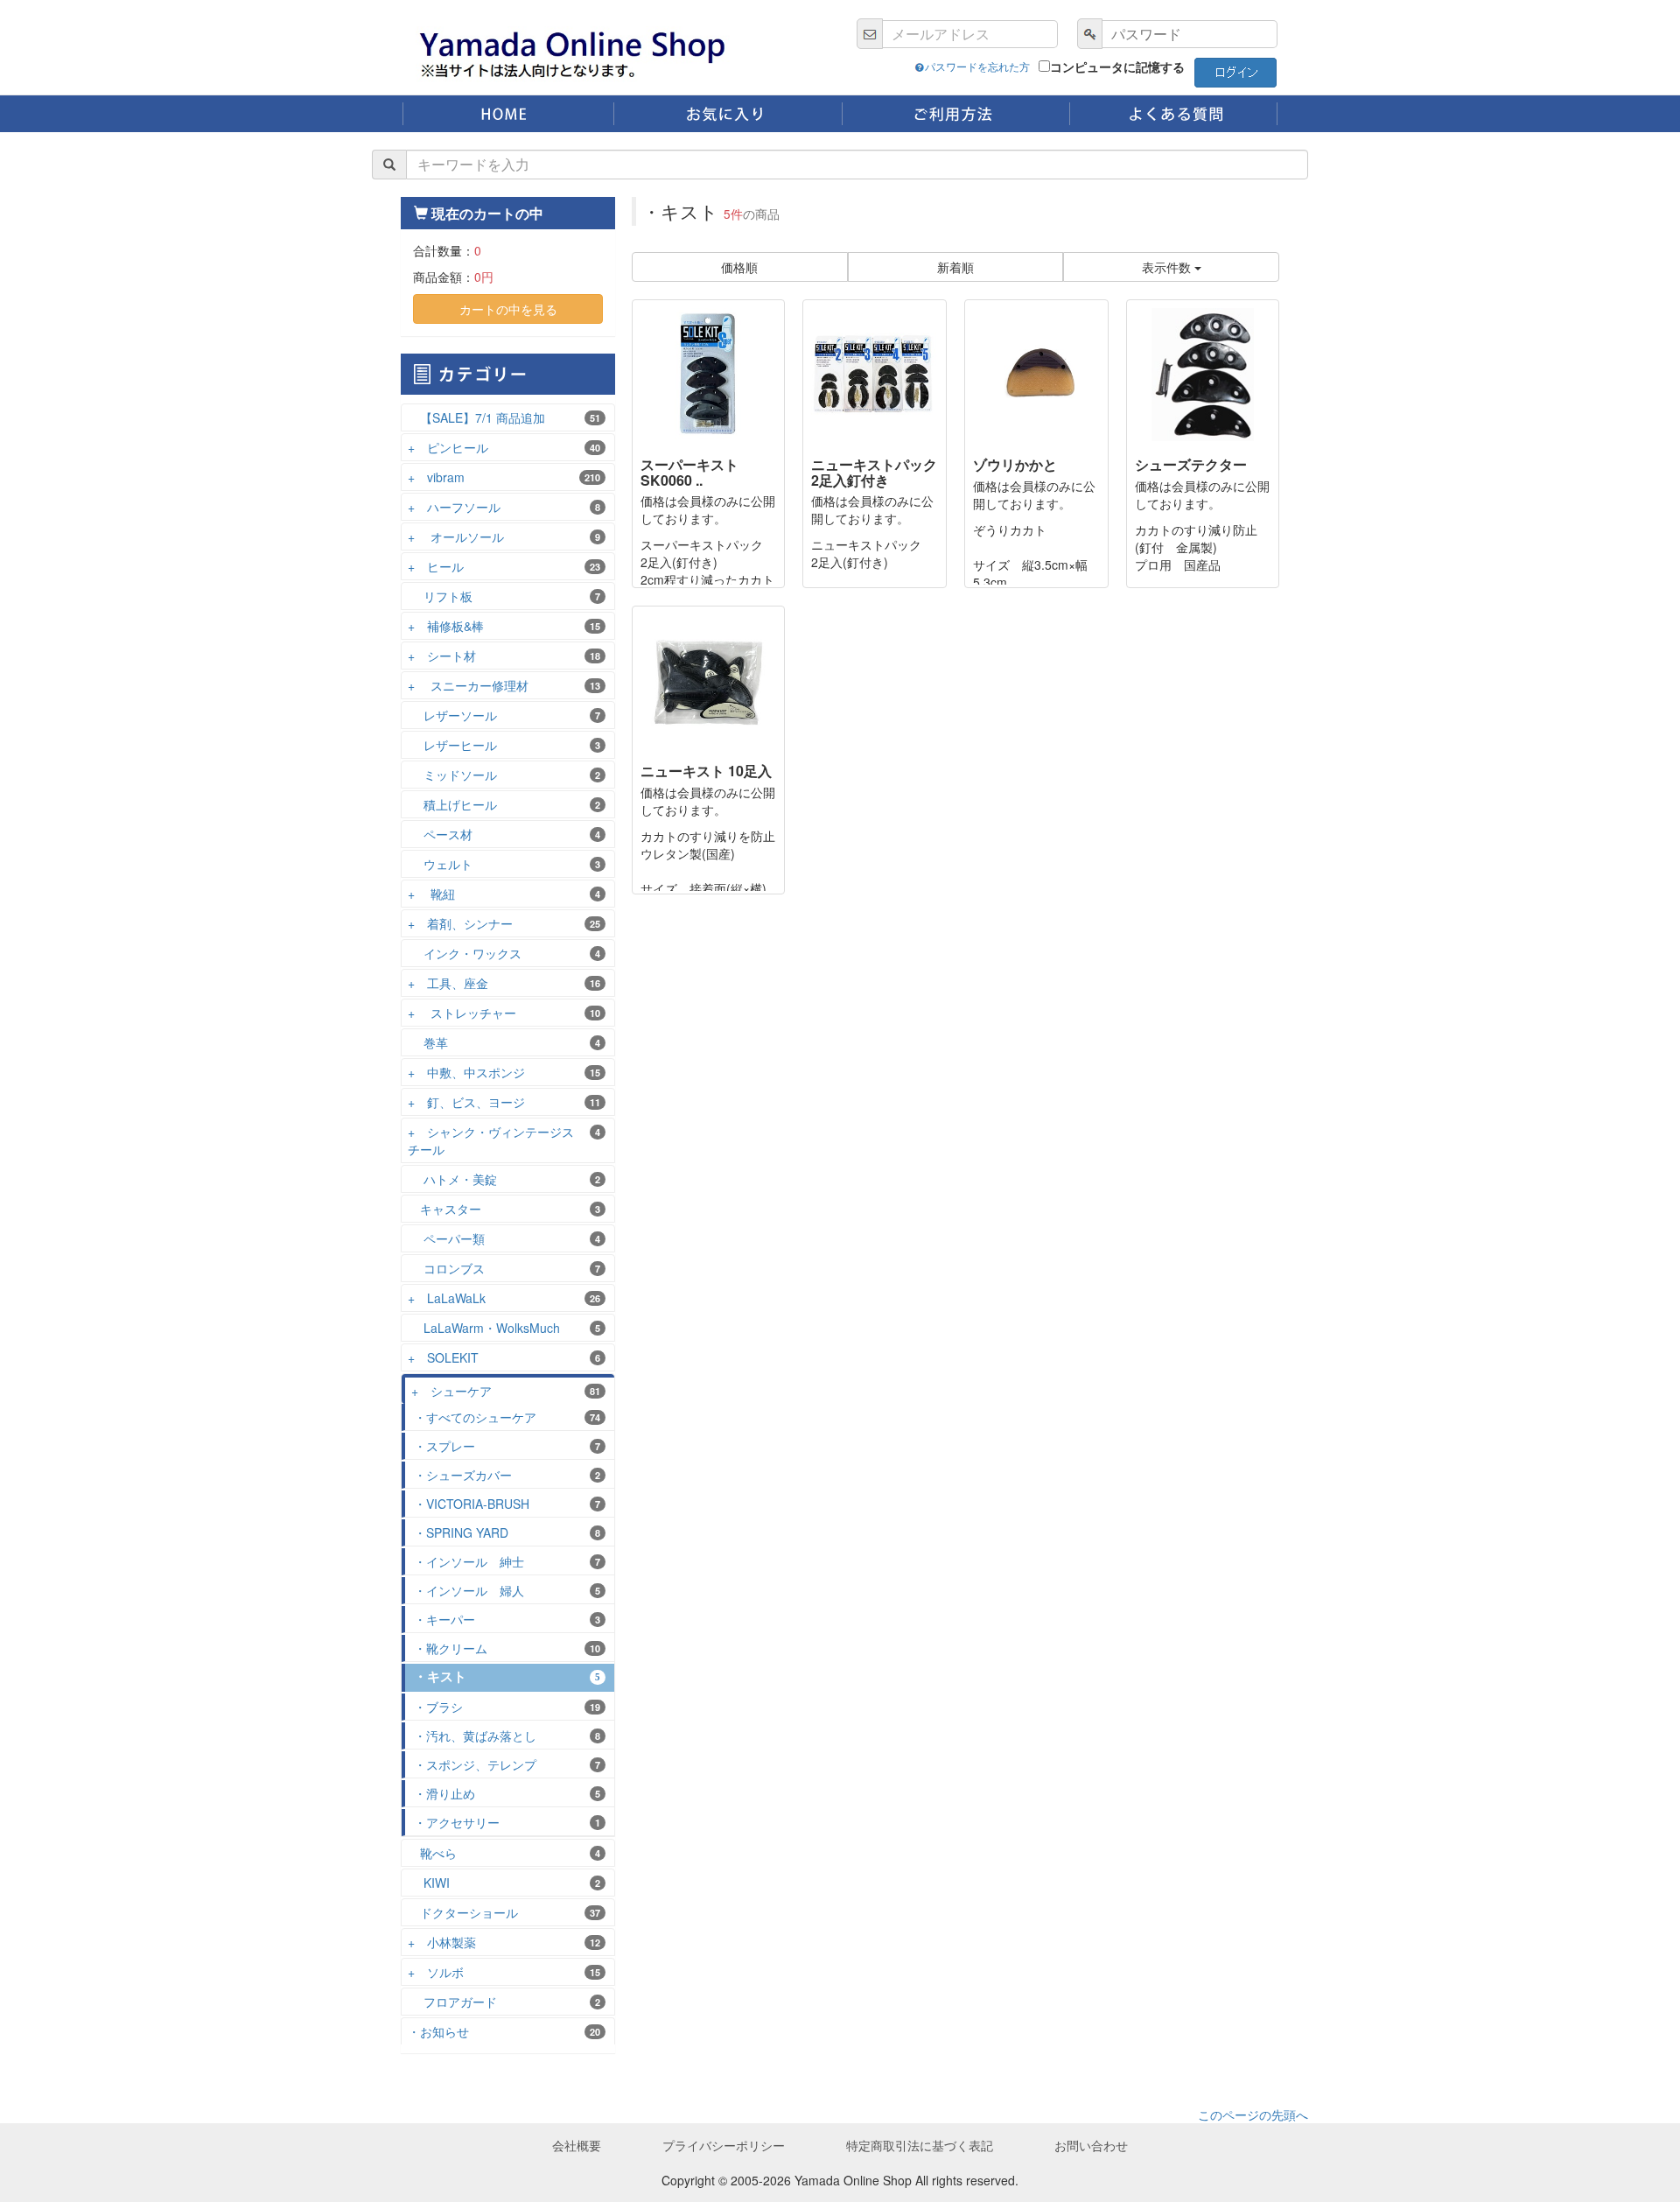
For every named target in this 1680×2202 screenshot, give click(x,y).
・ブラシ (507, 1707)
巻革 (504, 1042)
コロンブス (504, 1268)
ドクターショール (504, 1912)
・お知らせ (504, 2031)
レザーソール (504, 715)
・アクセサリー (507, 1822)
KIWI (504, 1883)
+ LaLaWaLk (504, 1298)
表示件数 (1168, 267)
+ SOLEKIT (504, 1357)
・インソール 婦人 (507, 1590)
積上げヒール (504, 804)
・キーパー (507, 1619)
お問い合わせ (1091, 2145)
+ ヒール (504, 566)
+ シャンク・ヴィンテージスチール (504, 1140)
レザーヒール (504, 745)
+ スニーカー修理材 (504, 685)
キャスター (504, 1209)
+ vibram (504, 477)
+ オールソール (504, 536)
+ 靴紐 (504, 894)
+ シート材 (504, 656)
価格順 (739, 267)
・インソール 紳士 (507, 1561)
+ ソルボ (504, 1972)
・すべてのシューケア (507, 1417)
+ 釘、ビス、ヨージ (504, 1102)
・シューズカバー (507, 1475)
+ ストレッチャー (504, 1013)
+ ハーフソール (504, 507)
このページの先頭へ (1253, 2114)
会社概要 (577, 2145)
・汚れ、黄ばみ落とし (507, 1736)
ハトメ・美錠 (504, 1179)
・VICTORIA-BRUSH (507, 1504)
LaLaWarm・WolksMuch (504, 1328)
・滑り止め (507, 1793)
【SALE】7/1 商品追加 (504, 417)
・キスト (507, 1677)
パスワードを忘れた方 (977, 66)
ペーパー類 (504, 1238)
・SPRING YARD (507, 1532)
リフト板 (504, 596)
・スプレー (507, 1446)
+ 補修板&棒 (504, 626)
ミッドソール (504, 775)
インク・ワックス (504, 953)
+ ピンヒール (504, 447)
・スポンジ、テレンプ (507, 1764)
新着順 (955, 267)
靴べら (504, 1853)
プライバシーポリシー (724, 2145)
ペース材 (504, 834)
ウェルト (504, 864)
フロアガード (504, 2002)
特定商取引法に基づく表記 (920, 2145)
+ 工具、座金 (504, 983)
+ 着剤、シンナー (504, 923)
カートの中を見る (508, 309)
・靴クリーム (507, 1648)
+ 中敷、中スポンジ (504, 1072)
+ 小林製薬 (504, 1942)
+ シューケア (506, 1391)
